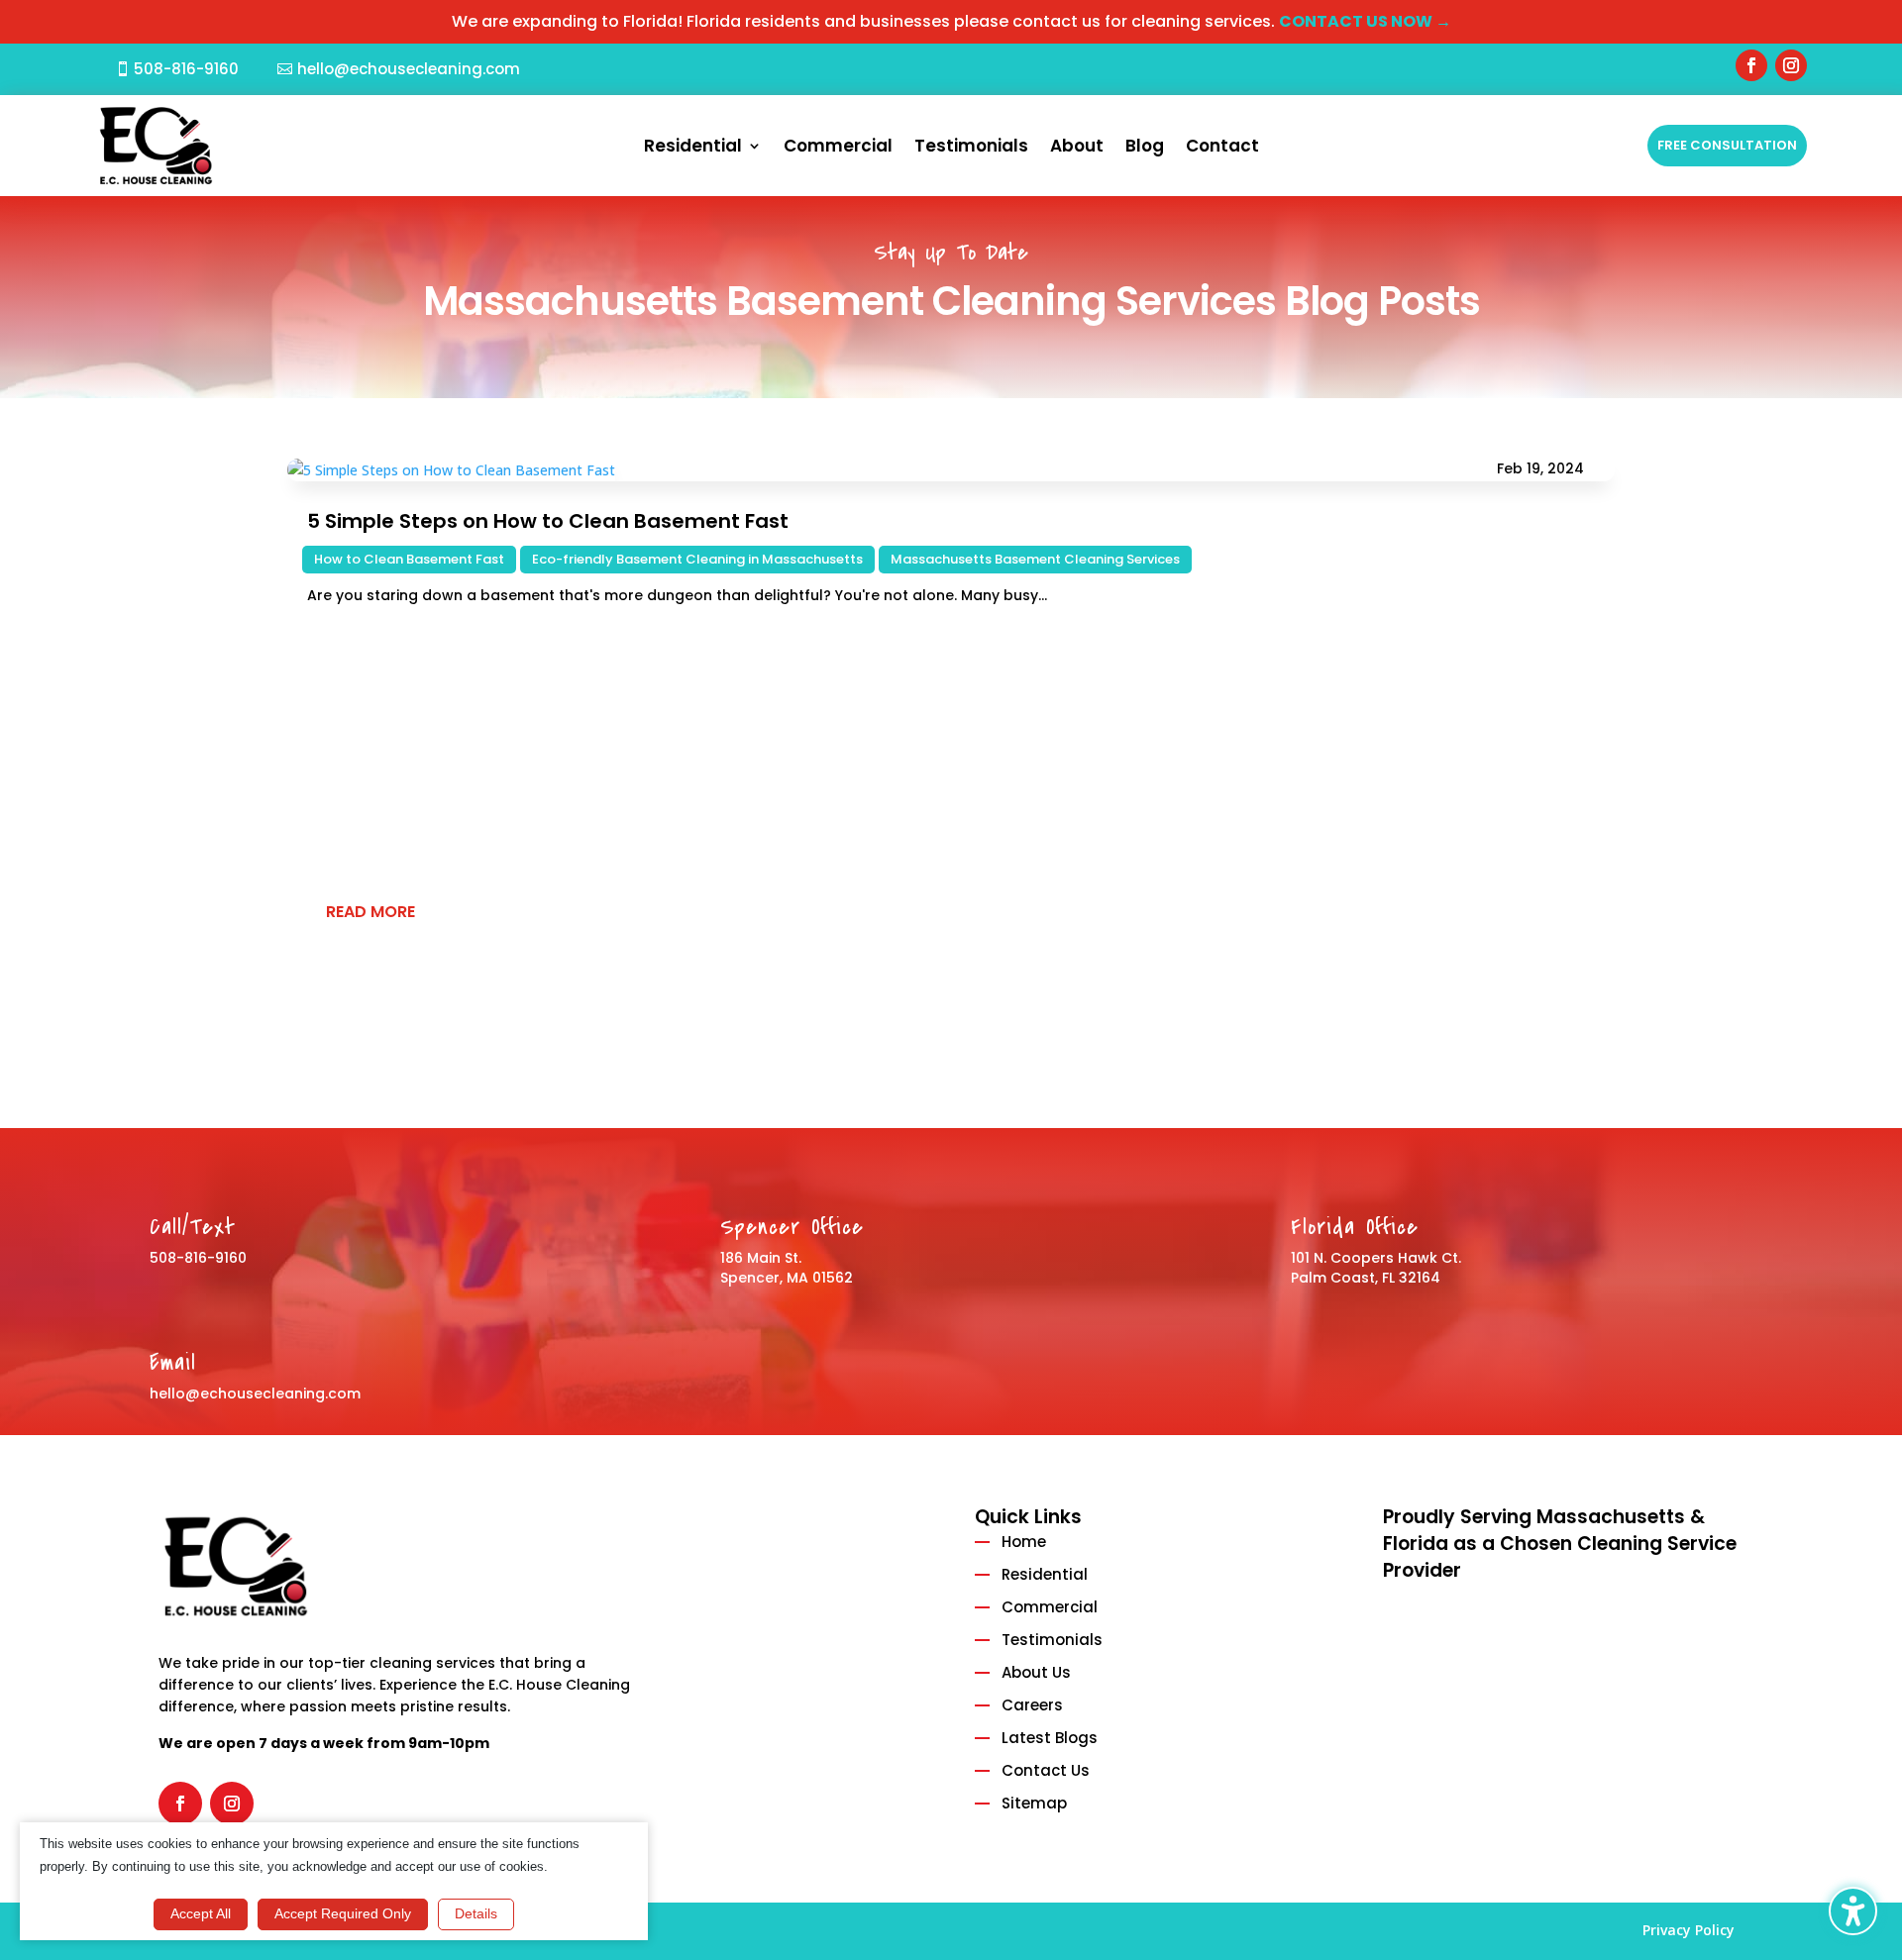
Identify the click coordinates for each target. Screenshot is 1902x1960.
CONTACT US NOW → (1365, 21)
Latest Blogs (1050, 1738)
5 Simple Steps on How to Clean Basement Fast (548, 521)
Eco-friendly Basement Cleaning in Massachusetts (697, 559)
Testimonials (971, 148)
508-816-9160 (186, 69)
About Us (1036, 1672)
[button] (1853, 1911)
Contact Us (1046, 1770)
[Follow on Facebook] (1751, 65)
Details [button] (476, 1913)
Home (1024, 1542)
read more (370, 912)
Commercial (838, 148)
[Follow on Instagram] (1791, 65)
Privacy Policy (1689, 1930)
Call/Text (193, 1227)
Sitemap (1034, 1803)
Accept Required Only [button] (343, 1913)
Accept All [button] (201, 1913)
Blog (1145, 148)
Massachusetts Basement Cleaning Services (1035, 559)
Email (173, 1363)
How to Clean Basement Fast (409, 559)
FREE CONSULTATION (1727, 145)
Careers (1032, 1705)
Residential (693, 148)
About (1077, 148)
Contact (1222, 148)
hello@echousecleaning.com (409, 69)
